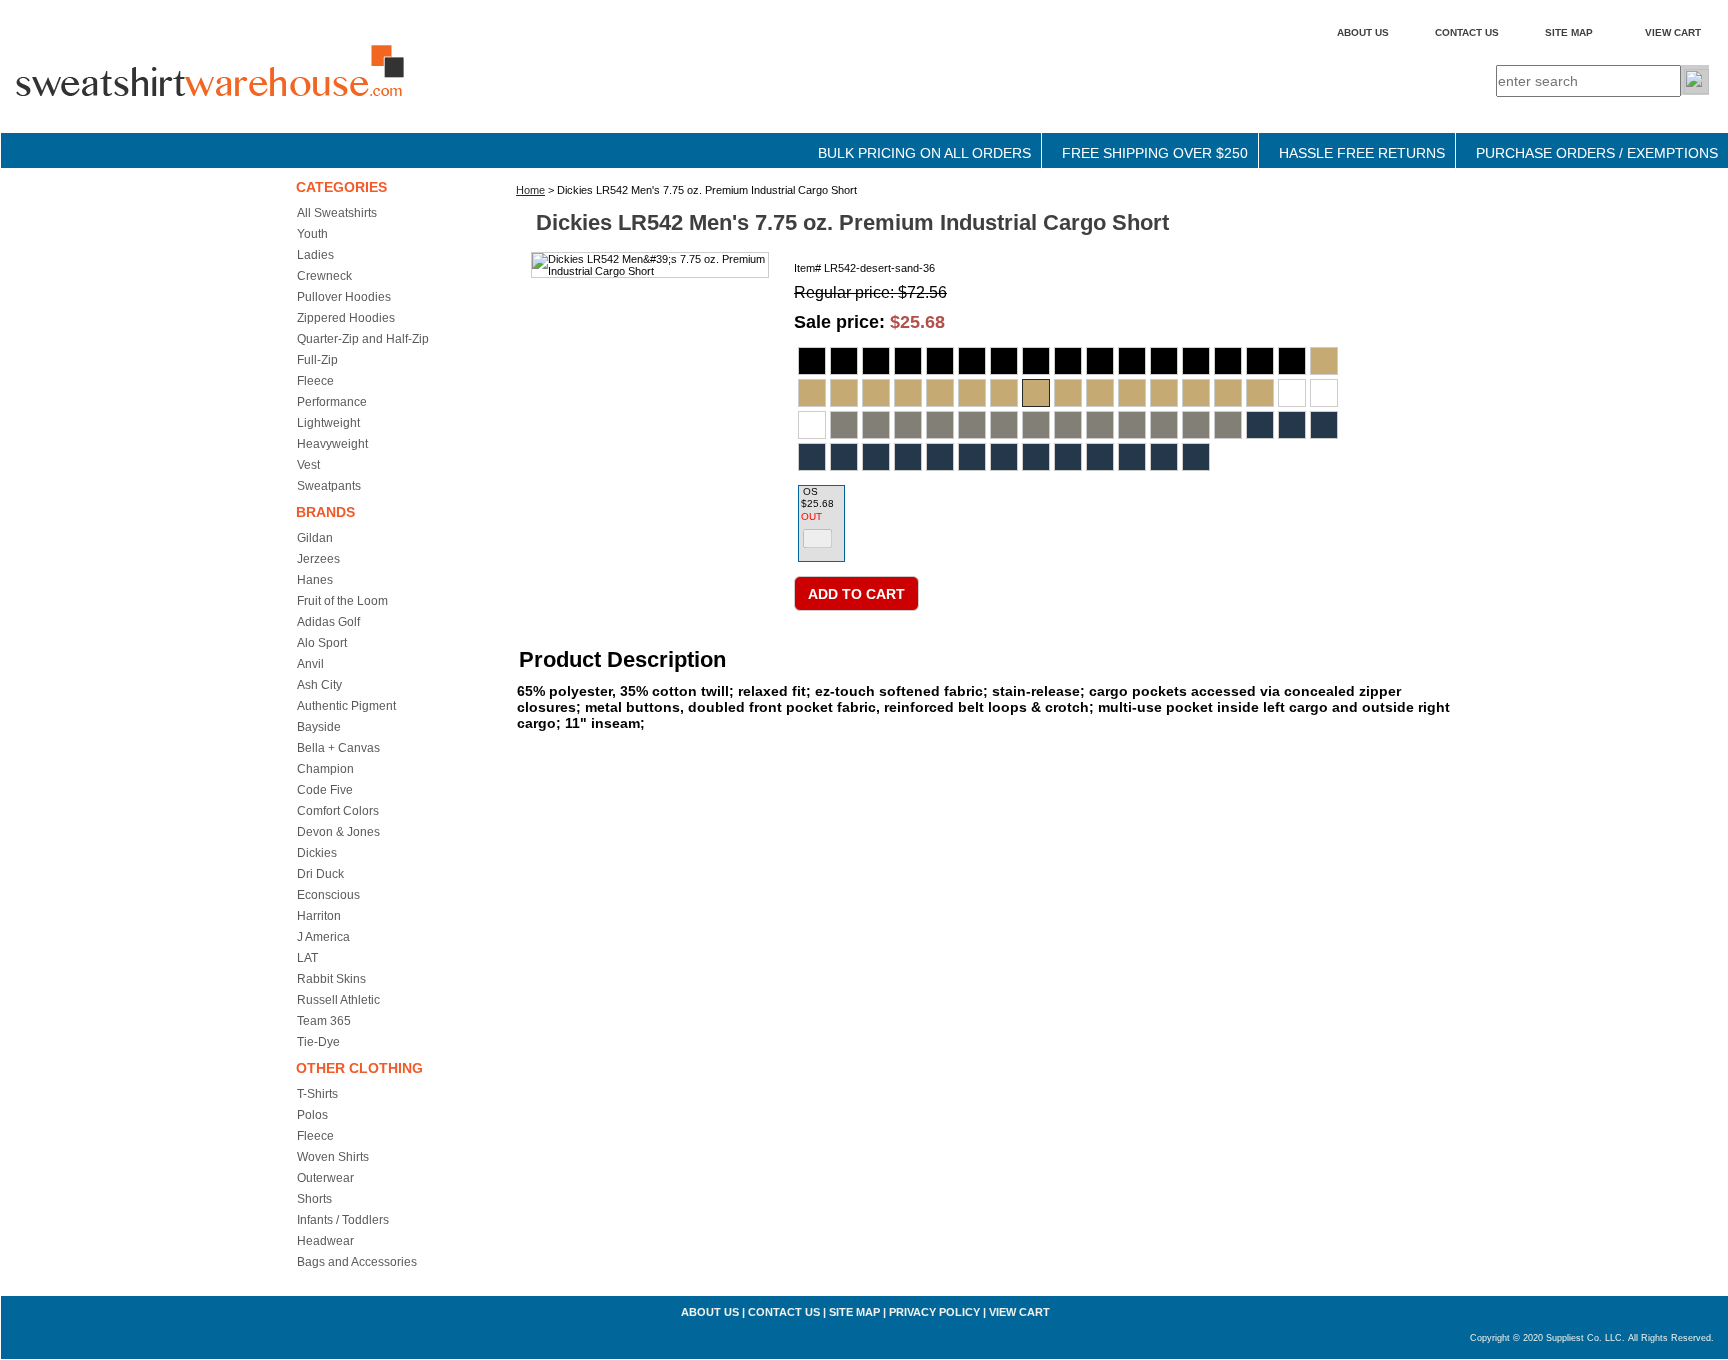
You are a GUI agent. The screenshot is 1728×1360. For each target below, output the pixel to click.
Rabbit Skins (331, 979)
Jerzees (318, 559)
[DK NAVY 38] (1004, 457)
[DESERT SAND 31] (876, 393)
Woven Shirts (333, 1157)
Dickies (317, 853)
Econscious (328, 895)
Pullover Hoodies (344, 297)
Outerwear (325, 1178)
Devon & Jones (338, 832)
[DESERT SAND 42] (1132, 393)
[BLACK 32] (940, 361)
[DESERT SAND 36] (1036, 393)
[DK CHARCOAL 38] (1036, 425)
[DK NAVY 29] (1292, 425)
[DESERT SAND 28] (1324, 361)
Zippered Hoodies (346, 318)
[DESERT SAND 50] (1260, 393)
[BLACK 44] (1196, 361)
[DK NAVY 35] (940, 457)
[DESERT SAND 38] (1068, 393)
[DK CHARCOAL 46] (1164, 425)
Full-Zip (317, 360)
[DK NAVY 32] (844, 457)
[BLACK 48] (1260, 361)
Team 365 (324, 1021)
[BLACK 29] (844, 361)
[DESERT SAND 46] (1196, 393)
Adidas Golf (328, 622)
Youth (312, 234)
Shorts (314, 1199)
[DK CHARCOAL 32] (876, 425)
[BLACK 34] (1004, 361)
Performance (332, 402)
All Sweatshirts (337, 213)
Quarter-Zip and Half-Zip (363, 339)
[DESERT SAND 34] (972, 393)
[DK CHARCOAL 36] (1004, 425)
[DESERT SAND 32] (908, 393)
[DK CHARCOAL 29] (1324, 393)
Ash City (319, 685)
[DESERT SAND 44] (1164, 393)
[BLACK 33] (972, 361)
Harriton (319, 916)
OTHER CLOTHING (359, 1068)
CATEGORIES (341, 187)
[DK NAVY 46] (1132, 457)
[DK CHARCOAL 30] (812, 425)
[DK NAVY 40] (1036, 457)
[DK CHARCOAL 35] (972, 425)
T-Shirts (317, 1094)
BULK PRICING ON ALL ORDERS (924, 153)
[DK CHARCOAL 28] (1292, 393)
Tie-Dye (318, 1042)
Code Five (325, 790)
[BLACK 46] (1228, 361)
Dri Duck (320, 874)
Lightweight (328, 423)
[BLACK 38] (1100, 361)
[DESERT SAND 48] (1228, 393)
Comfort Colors (338, 811)
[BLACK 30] (876, 361)
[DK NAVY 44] (1100, 457)
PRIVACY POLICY (934, 1312)
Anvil (310, 664)
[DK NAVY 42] (1068, 457)
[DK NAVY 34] (908, 457)
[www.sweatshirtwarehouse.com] (251, 89)
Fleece (315, 381)
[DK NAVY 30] (1324, 425)
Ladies (315, 255)
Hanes (315, 580)
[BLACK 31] (908, 361)
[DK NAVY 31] (812, 457)
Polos (312, 1115)
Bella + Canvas (338, 748)
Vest (308, 465)
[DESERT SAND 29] (812, 393)
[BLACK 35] (1036, 361)
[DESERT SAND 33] (940, 393)
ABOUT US (1363, 32)
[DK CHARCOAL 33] (908, 425)
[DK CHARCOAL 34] (940, 425)
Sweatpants (329, 486)
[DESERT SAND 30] (844, 393)
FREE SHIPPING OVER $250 (1155, 153)
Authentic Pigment (346, 706)
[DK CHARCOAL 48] (1196, 425)
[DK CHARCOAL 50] (1228, 425)
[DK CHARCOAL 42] (1100, 425)
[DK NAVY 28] (1260, 425)
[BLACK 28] (812, 361)
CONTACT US (1467, 32)
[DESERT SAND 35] (1004, 393)
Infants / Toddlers (343, 1220)
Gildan (315, 538)
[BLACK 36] (1068, 361)
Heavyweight (332, 444)
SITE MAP (1569, 32)
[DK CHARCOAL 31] (844, 425)
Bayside (319, 727)
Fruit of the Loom (342, 601)
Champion (325, 769)
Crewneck (324, 276)
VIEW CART (1673, 32)
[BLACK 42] (1164, 361)
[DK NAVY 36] (972, 457)
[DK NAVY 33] (876, 457)
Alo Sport (322, 643)
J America (323, 937)
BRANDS (325, 512)
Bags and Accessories (357, 1262)
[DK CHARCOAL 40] (1068, 425)
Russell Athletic (338, 1000)
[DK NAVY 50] (1196, 457)
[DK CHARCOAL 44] (1132, 425)
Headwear (325, 1241)
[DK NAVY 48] (1164, 457)
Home (530, 190)
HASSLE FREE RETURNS (1362, 153)
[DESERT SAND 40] (1100, 393)
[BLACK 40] (1132, 361)
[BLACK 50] (1292, 361)
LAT (307, 958)
